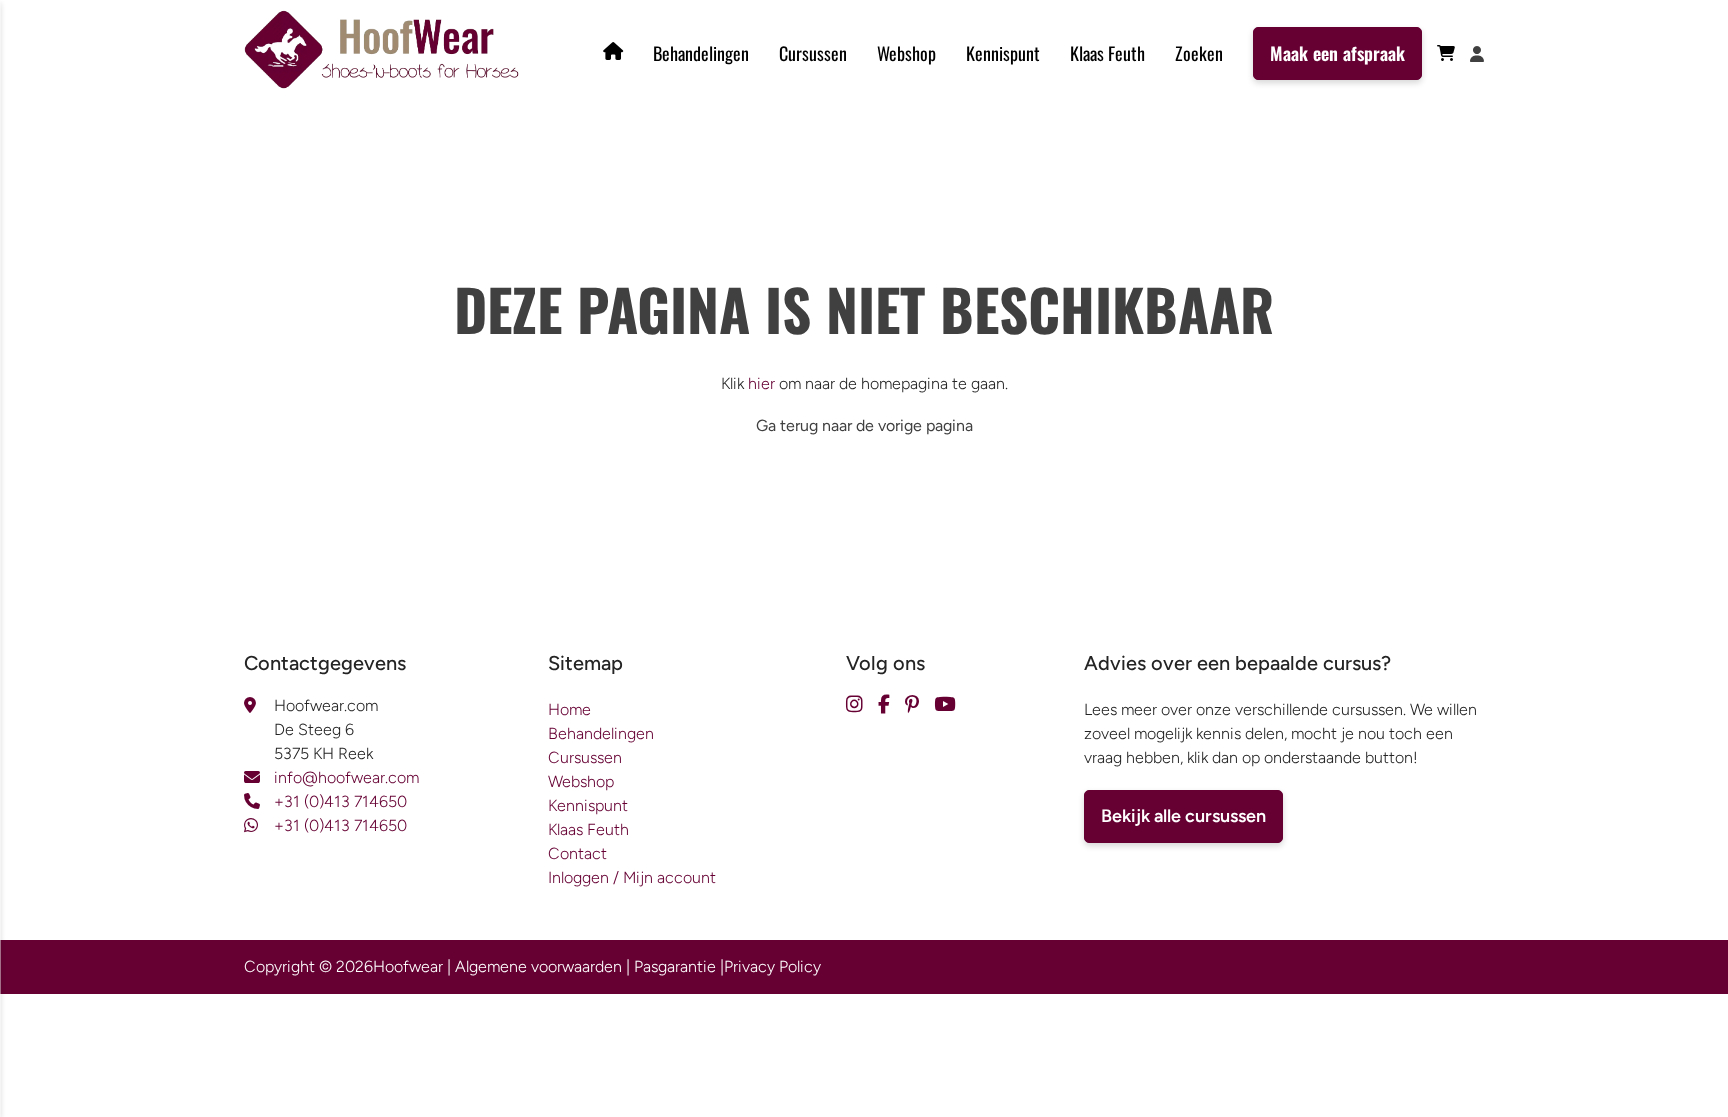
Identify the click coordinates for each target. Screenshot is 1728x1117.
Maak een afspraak (1337, 53)
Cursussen (813, 53)
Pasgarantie (675, 966)
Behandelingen (701, 53)
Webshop (906, 53)
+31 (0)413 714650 (340, 801)
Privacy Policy (772, 966)
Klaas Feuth (1107, 53)
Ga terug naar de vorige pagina (864, 425)
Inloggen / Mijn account (632, 877)
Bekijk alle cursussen (1183, 816)
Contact (577, 853)
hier (761, 383)
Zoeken (1199, 53)
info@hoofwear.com (346, 777)
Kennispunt (1003, 53)
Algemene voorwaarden (538, 966)
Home (569, 709)
